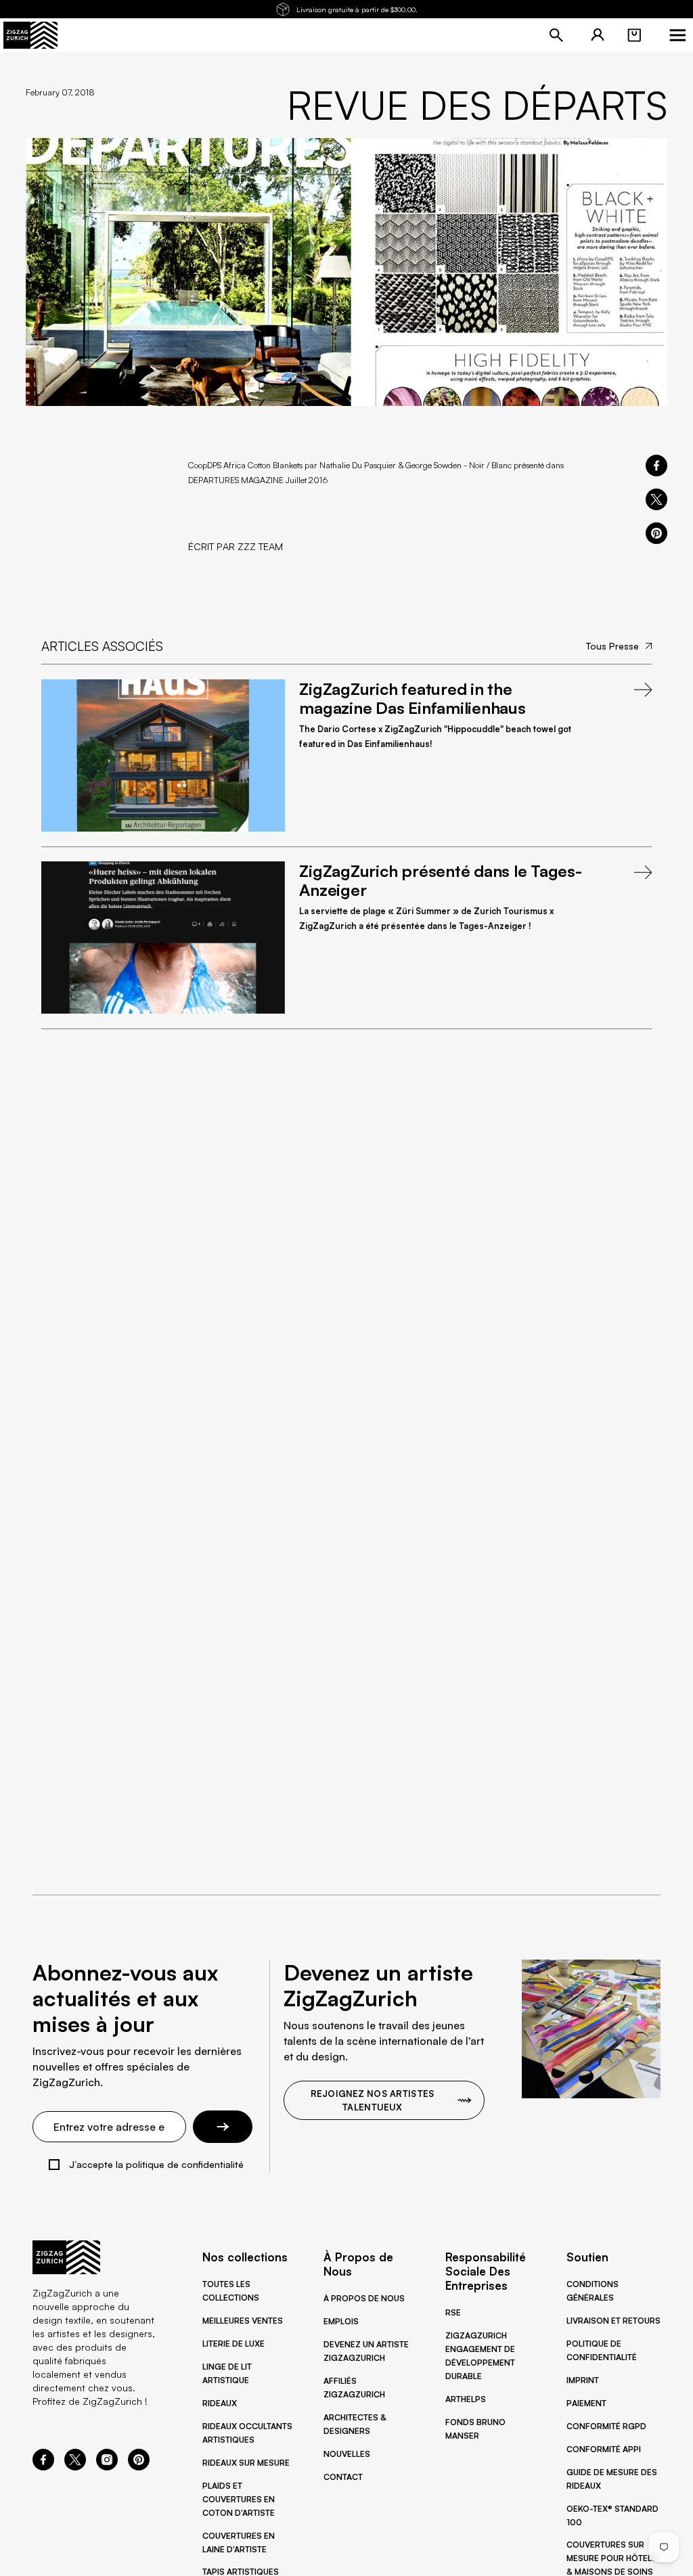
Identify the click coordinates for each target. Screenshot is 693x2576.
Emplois (341, 2321)
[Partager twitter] (656, 499)
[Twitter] (75, 2466)
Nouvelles (347, 2454)
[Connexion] (598, 35)
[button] (634, 35)
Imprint (583, 2380)
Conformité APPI (604, 2449)
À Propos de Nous (364, 2298)
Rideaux (220, 2403)
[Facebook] (43, 2466)
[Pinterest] (139, 2466)
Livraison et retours (613, 2321)
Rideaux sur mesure (246, 2463)
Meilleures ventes (243, 2321)
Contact (343, 2477)
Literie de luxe (233, 2344)
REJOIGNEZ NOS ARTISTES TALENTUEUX (372, 2100)
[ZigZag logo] (30, 35)
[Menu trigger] (677, 35)
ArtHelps (466, 2399)
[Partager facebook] (656, 466)
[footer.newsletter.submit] (223, 2127)
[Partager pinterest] (656, 533)
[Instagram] (107, 2466)
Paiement (586, 2403)
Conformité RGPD (606, 2426)
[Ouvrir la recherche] (556, 35)
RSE (453, 2312)
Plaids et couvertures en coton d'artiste (239, 2499)
